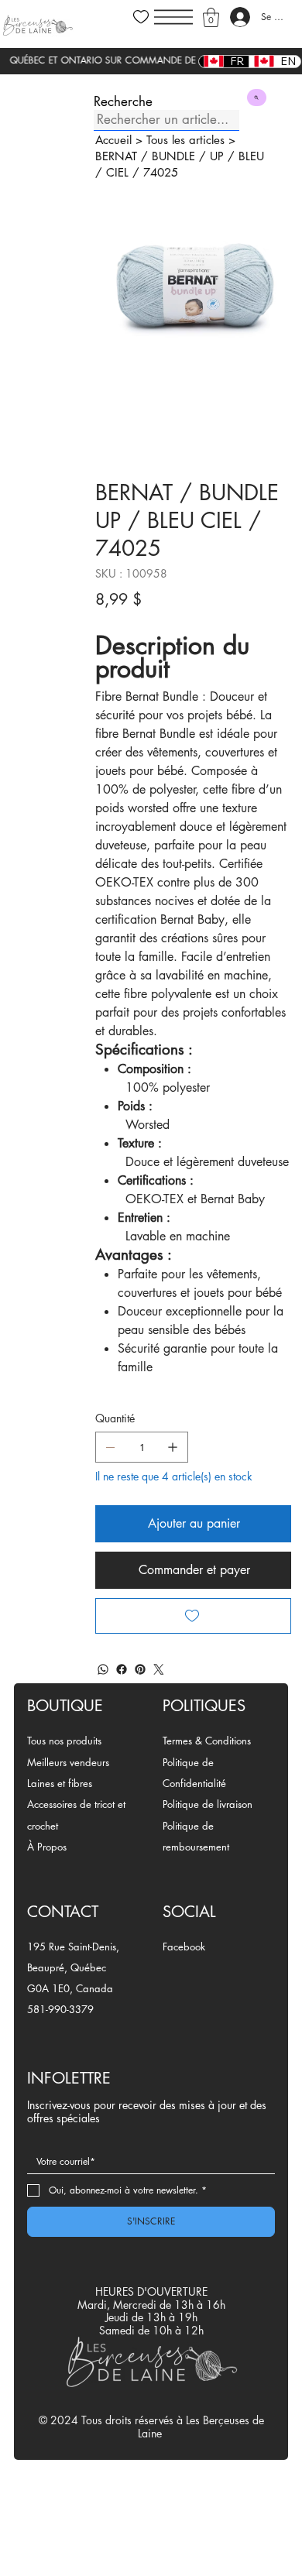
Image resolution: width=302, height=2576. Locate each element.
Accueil (113, 140)
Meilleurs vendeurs (68, 1762)
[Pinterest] (140, 1669)
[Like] (141, 17)
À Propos (47, 1847)
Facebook (184, 1947)
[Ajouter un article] (173, 1447)
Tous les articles (185, 140)
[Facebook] (122, 1669)
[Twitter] (159, 1669)
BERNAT (116, 156)
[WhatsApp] (103, 1669)
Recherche (123, 102)
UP (217, 156)
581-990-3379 (60, 2009)
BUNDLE (173, 156)
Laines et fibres (60, 1783)
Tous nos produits (64, 1741)
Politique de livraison (208, 1804)
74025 (161, 172)
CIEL (117, 172)
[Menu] (173, 17)
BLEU (251, 156)
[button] (211, 17)
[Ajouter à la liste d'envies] (193, 1616)
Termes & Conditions (207, 1741)
